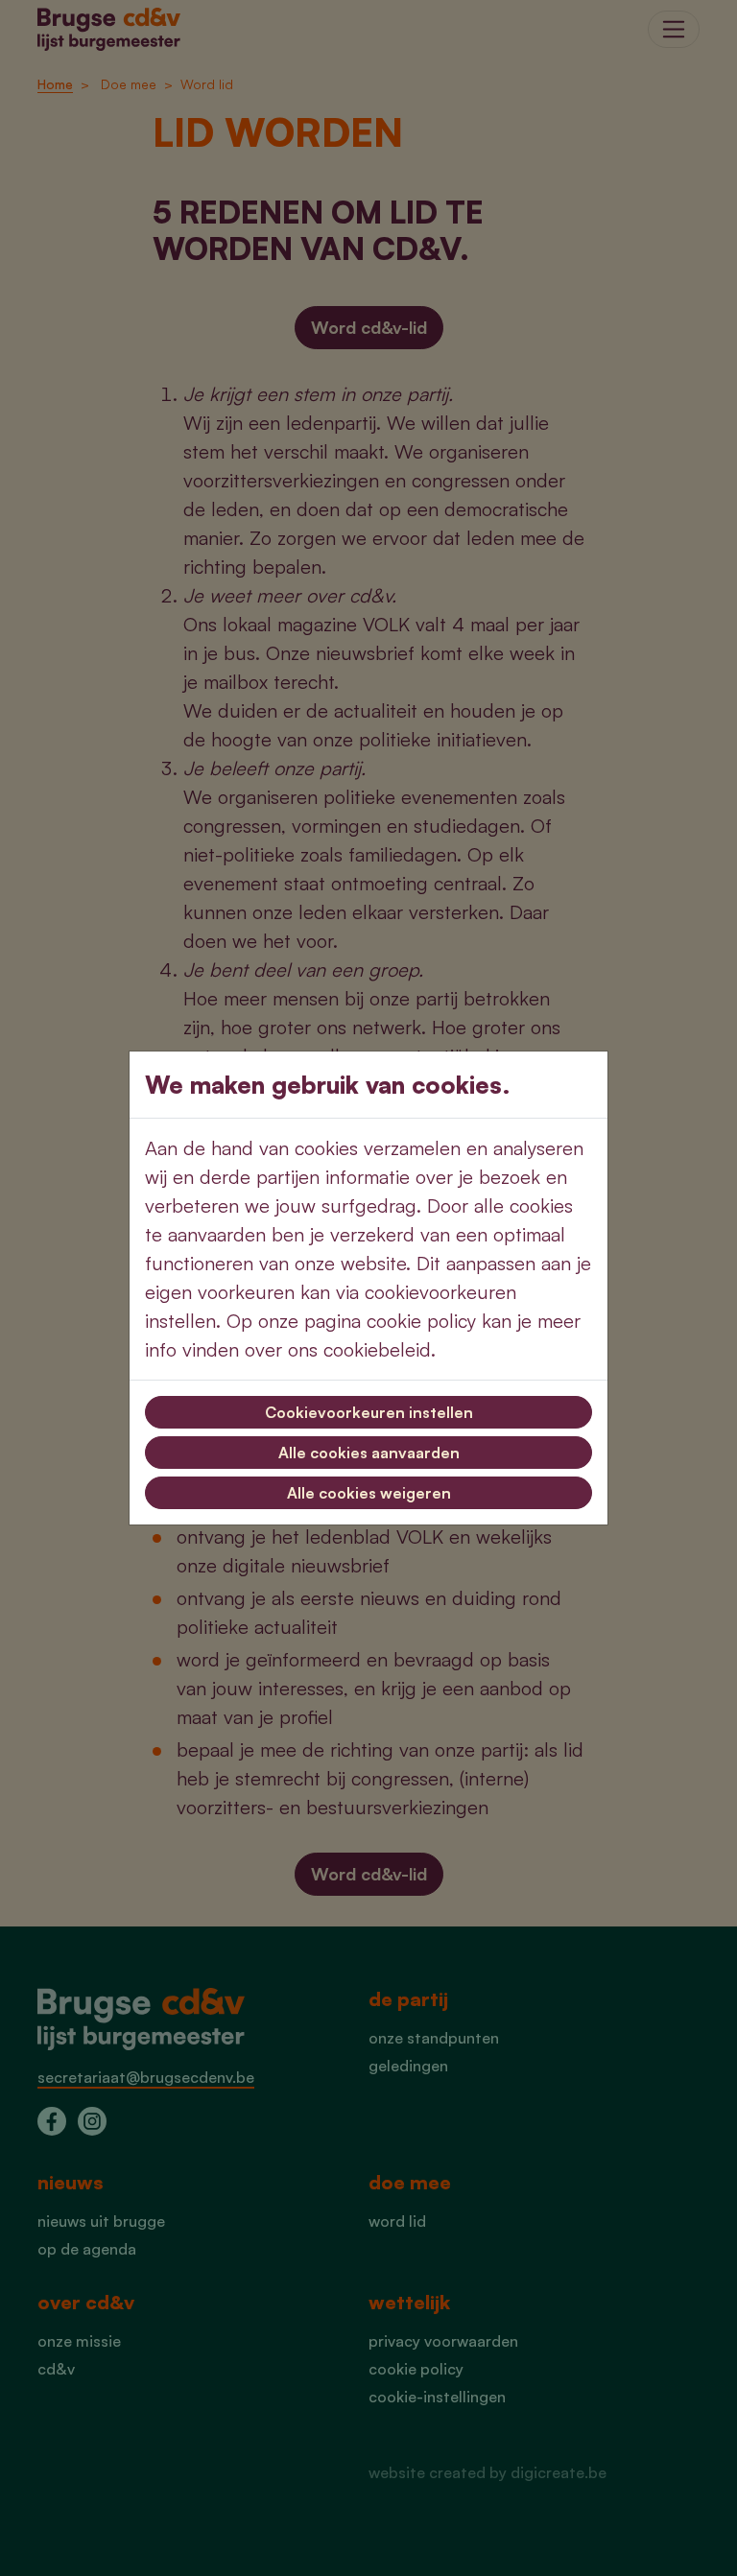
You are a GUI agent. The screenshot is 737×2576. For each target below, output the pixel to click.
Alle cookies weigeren (369, 1493)
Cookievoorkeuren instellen (369, 1412)
